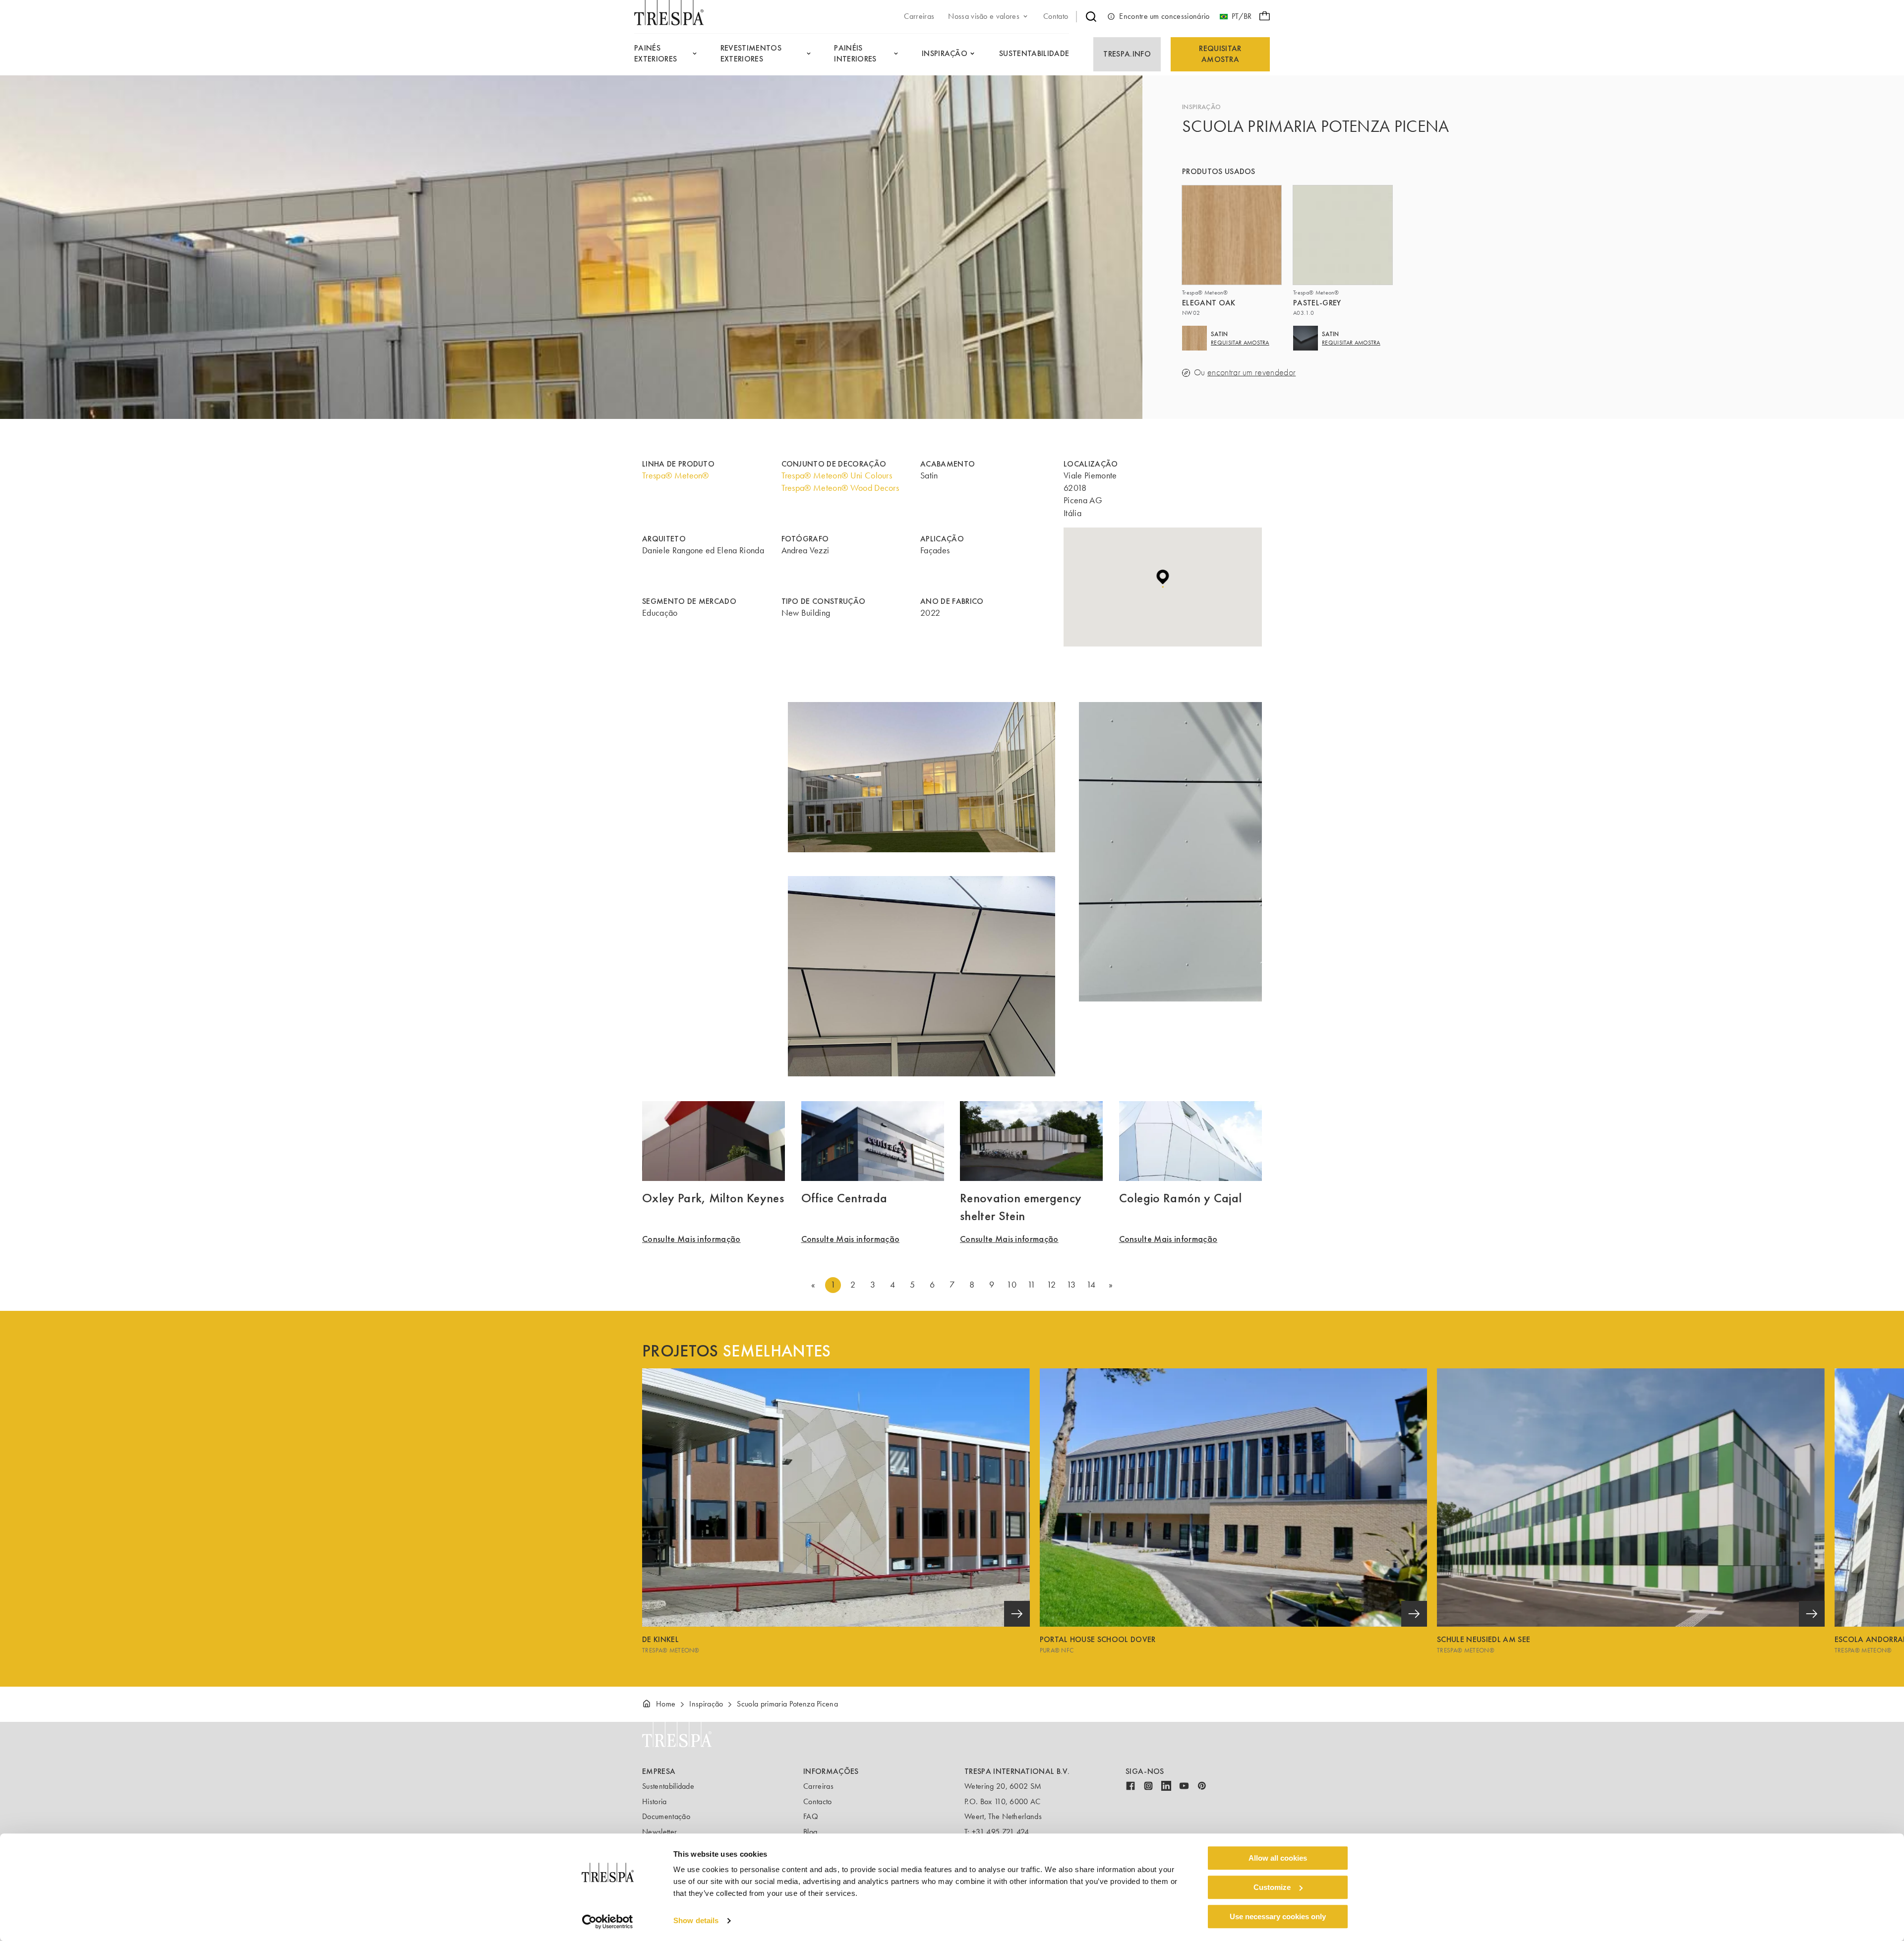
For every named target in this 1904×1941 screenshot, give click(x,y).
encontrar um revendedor (1251, 373)
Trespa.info (1127, 54)
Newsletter (659, 1832)
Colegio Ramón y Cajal (1181, 1198)
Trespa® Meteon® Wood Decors (840, 488)
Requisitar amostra (1220, 54)
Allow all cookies (1278, 1858)
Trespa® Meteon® (676, 475)
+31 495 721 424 (1001, 1832)
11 (1032, 1285)
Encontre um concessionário (1164, 16)
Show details (696, 1921)
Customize (1272, 1887)
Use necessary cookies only (1278, 1916)
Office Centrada (844, 1198)
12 (1051, 1285)
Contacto (818, 1801)
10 (1011, 1285)
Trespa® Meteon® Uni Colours (837, 475)
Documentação (666, 1816)
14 (1091, 1285)
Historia (654, 1801)
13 (1071, 1285)
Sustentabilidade (668, 1786)
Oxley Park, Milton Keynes (713, 1198)
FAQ (811, 1816)
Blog (810, 1832)
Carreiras (818, 1786)
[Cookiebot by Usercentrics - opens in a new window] (608, 1922)
